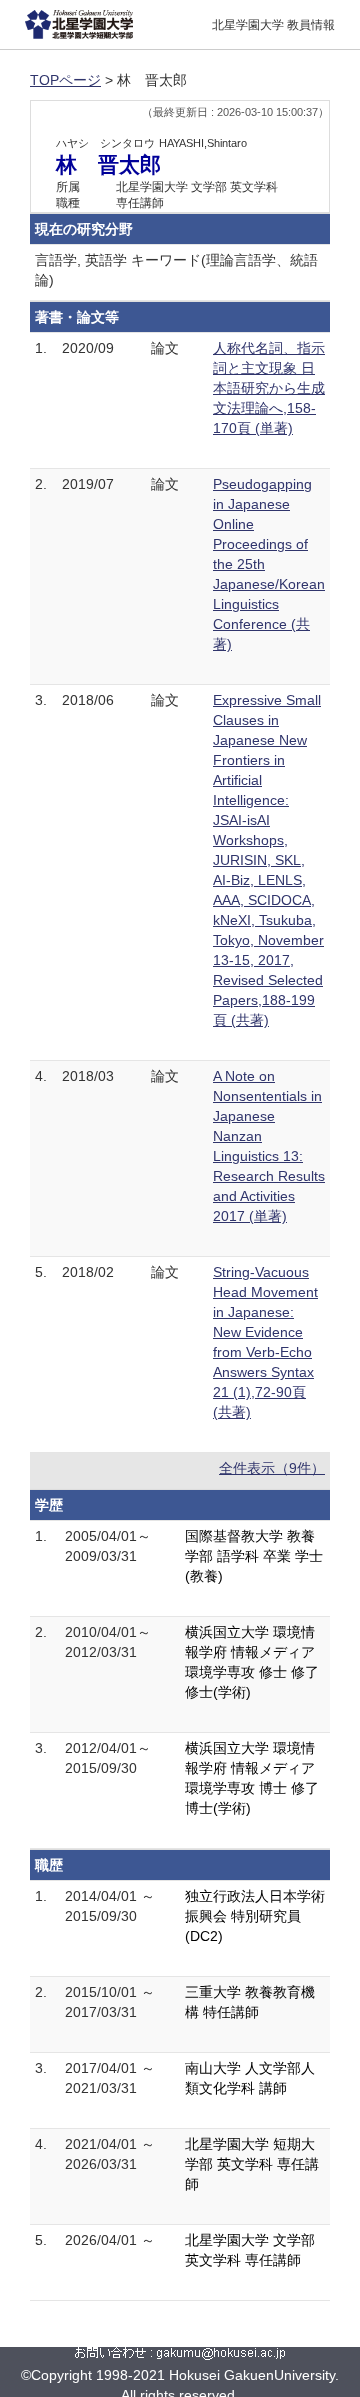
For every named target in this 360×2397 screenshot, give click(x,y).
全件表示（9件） (272, 1468)
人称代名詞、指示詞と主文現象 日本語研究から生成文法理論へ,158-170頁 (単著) (269, 388)
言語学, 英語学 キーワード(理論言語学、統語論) (176, 270)
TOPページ (65, 80)
